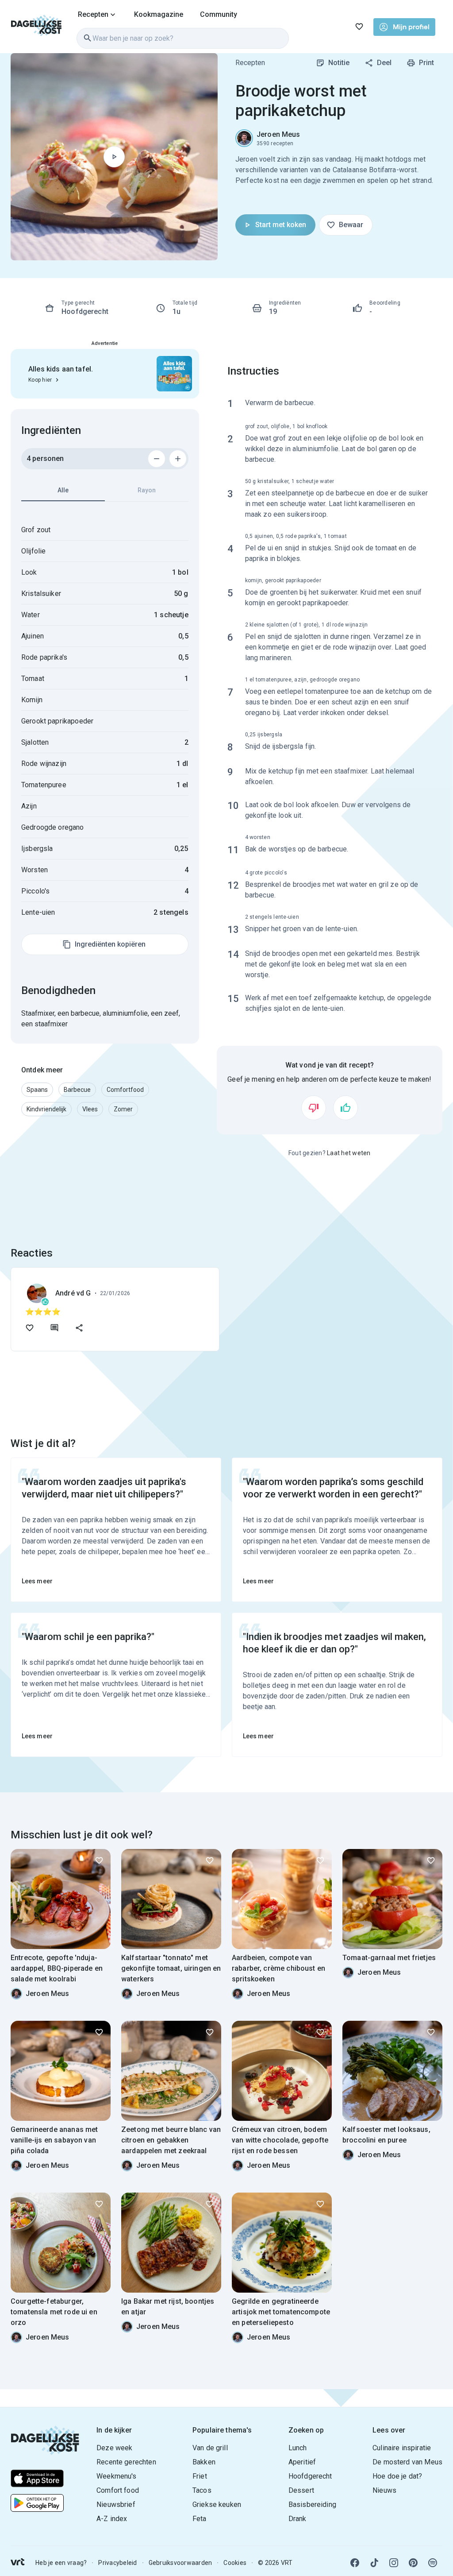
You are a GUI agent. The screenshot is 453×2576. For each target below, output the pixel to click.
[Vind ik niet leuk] (314, 1108)
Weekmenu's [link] (117, 2476)
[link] (36, 27)
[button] (37, 1090)
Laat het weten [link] (349, 1153)
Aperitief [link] (302, 2462)
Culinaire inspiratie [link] (402, 2448)
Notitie (339, 63)
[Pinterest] (413, 2563)
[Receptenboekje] (359, 27)
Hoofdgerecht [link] (310, 2476)
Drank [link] (298, 2519)
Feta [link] (200, 2519)
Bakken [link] (204, 2462)
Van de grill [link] (210, 2448)
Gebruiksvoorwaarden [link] (180, 2563)
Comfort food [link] (118, 2490)
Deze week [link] (114, 2448)
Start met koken (281, 225)
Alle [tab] (63, 490)
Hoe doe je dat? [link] (397, 2476)
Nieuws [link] (384, 2490)
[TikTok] (374, 2563)
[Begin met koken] (114, 157)
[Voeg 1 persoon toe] (178, 459)
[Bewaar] (99, 1860)
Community (219, 14)
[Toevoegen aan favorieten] (30, 1328)
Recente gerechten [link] (126, 2462)
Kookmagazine (159, 14)
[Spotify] (433, 2563)
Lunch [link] (298, 2448)
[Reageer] (54, 1328)
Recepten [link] (250, 63)
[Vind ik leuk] (346, 1108)
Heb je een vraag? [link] (61, 2563)
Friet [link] (200, 2476)
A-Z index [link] (112, 2519)
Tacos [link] (202, 2490)
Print (426, 63)
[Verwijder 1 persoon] (157, 459)
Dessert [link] (301, 2490)
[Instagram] (394, 2563)
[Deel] (79, 1328)
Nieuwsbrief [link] (116, 2504)
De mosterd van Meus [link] (407, 2462)
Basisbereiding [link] (312, 2504)
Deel (384, 63)
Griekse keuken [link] (217, 2504)
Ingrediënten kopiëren (110, 944)
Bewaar (351, 225)
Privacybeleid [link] (117, 2563)
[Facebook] (355, 2563)
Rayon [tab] (147, 490)
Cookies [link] (235, 2563)
